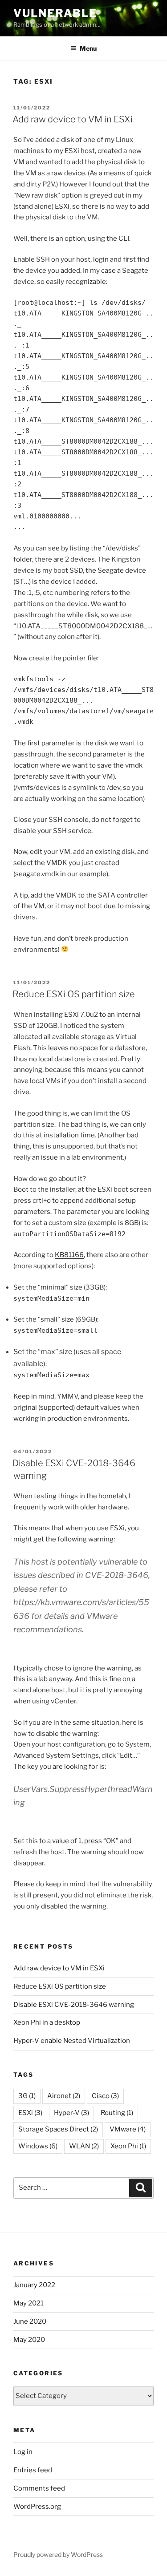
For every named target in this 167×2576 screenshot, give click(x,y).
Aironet (64, 2096)
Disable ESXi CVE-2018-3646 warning (74, 2005)
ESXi (30, 2113)
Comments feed (39, 2488)
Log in (23, 2452)
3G (27, 2096)
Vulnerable (55, 13)
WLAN (84, 2146)
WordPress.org (37, 2507)
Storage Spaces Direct (58, 2129)
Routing (117, 2113)
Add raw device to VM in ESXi (73, 119)
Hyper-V (71, 2113)
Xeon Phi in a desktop (47, 2022)
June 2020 (30, 2321)
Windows (38, 2146)
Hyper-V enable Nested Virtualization (72, 2041)
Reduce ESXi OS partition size (74, 994)
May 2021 (29, 2303)
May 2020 (29, 2340)
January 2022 (34, 2285)
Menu (88, 48)
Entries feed (33, 2470)
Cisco (105, 2096)
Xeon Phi (128, 2146)
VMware (128, 2129)
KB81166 (69, 1255)
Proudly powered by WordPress (58, 2554)
